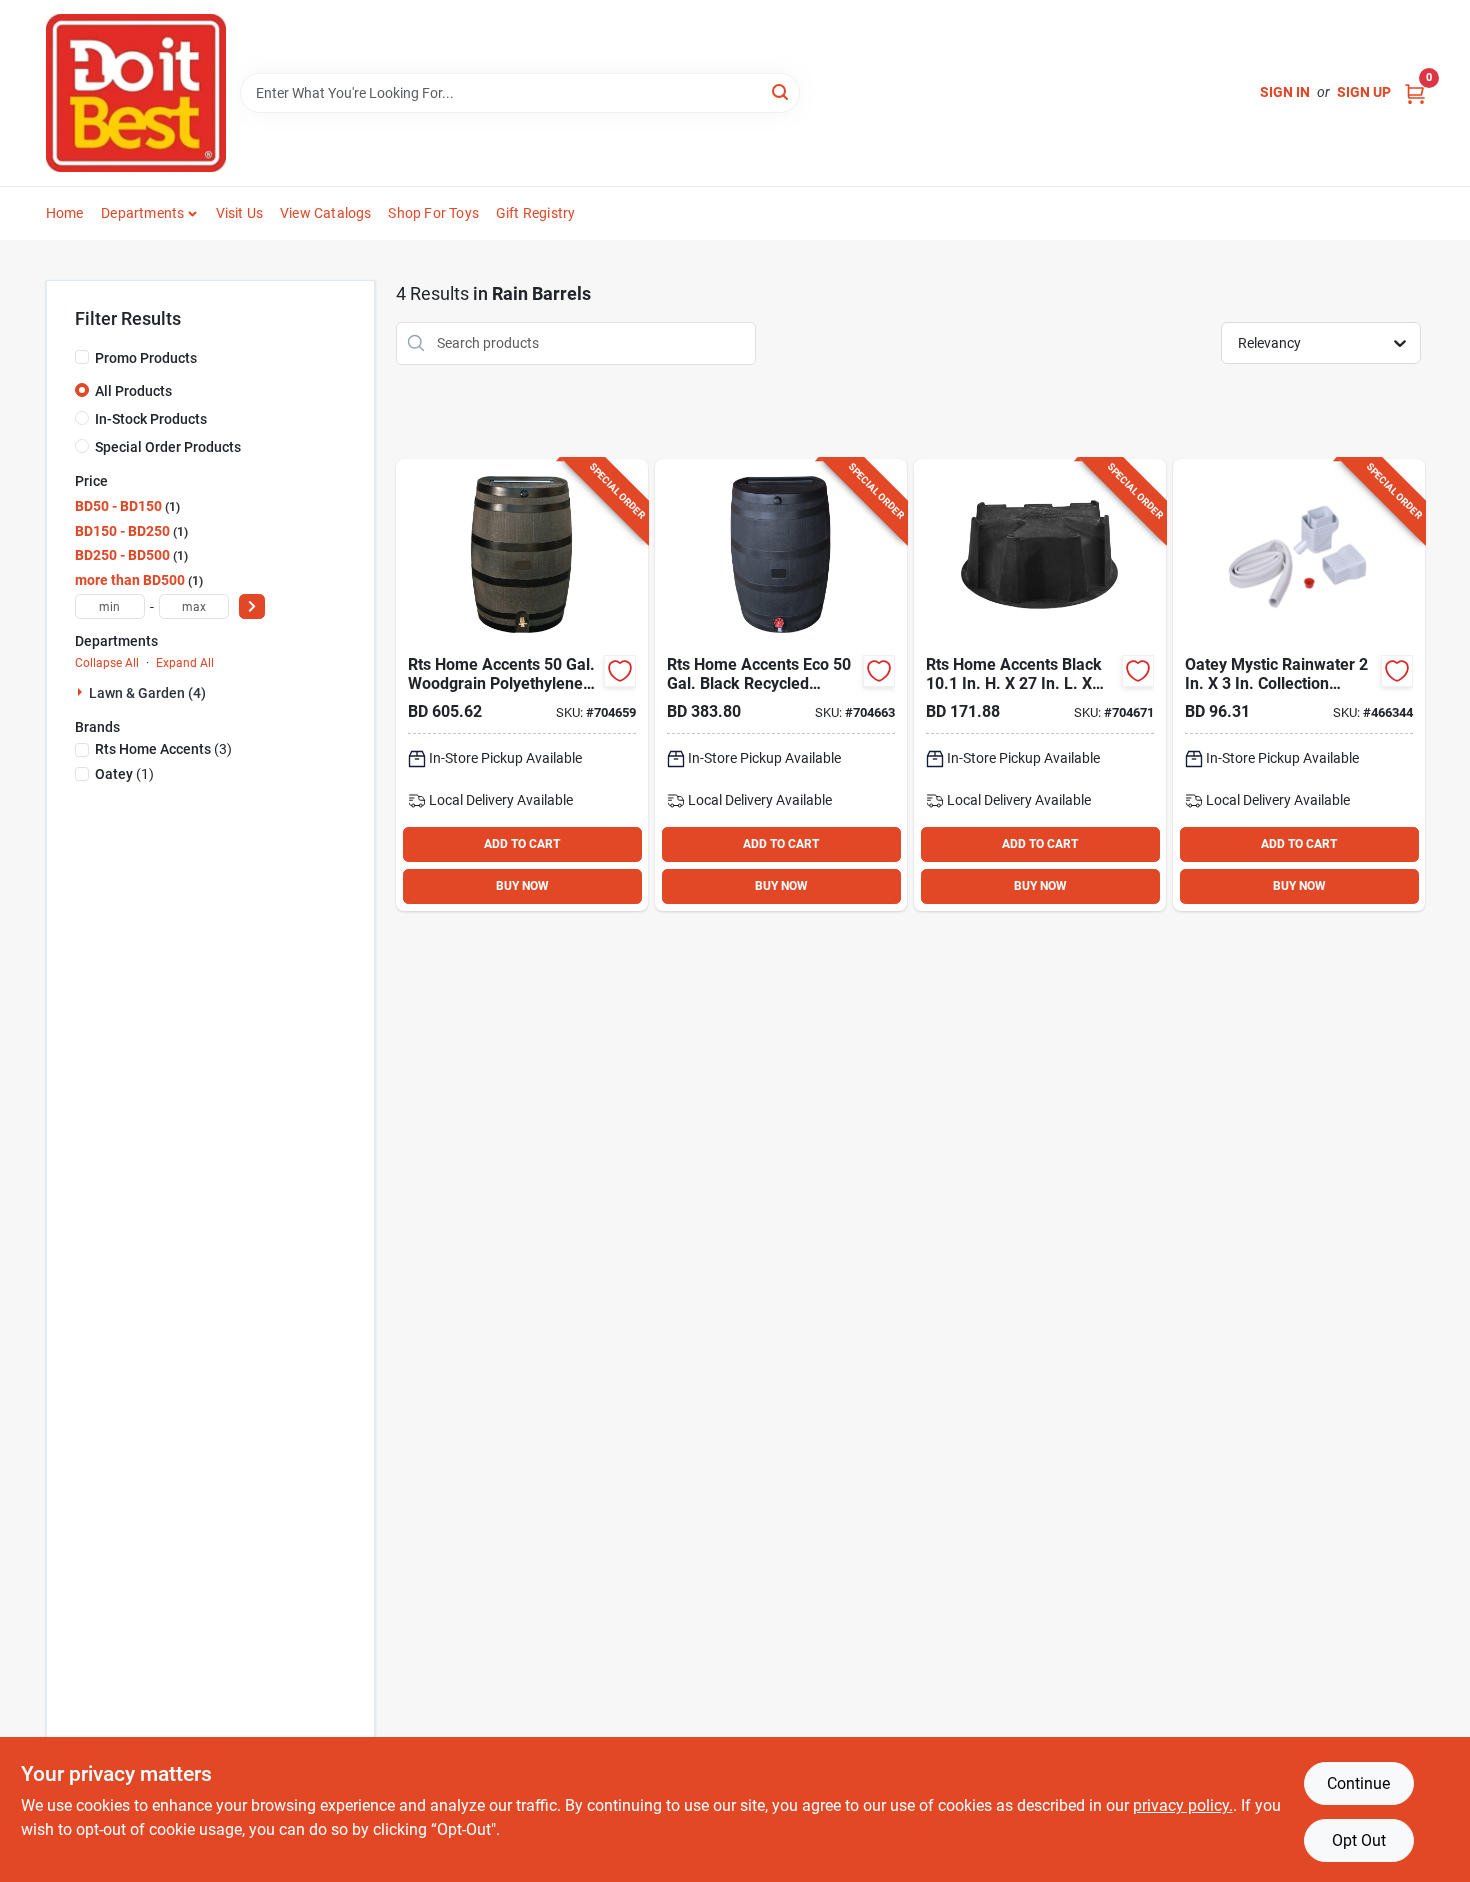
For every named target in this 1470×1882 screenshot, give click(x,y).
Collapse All (107, 663)
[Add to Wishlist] (620, 671)
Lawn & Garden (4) (147, 693)
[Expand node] (82, 692)
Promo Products (146, 358)
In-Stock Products (151, 419)
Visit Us (240, 213)
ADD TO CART (522, 844)
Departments (142, 213)
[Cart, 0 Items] (1415, 92)
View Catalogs (326, 213)
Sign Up (1364, 92)
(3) (163, 749)
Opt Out (1359, 1840)
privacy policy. (1183, 1805)
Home (65, 213)
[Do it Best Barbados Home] (136, 93)
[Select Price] (252, 606)
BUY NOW (522, 886)
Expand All (185, 663)
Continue (1358, 1783)
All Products (133, 391)
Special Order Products (168, 447)
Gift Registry (536, 213)
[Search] (781, 91)
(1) (124, 774)
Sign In (1285, 92)
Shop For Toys (433, 213)
